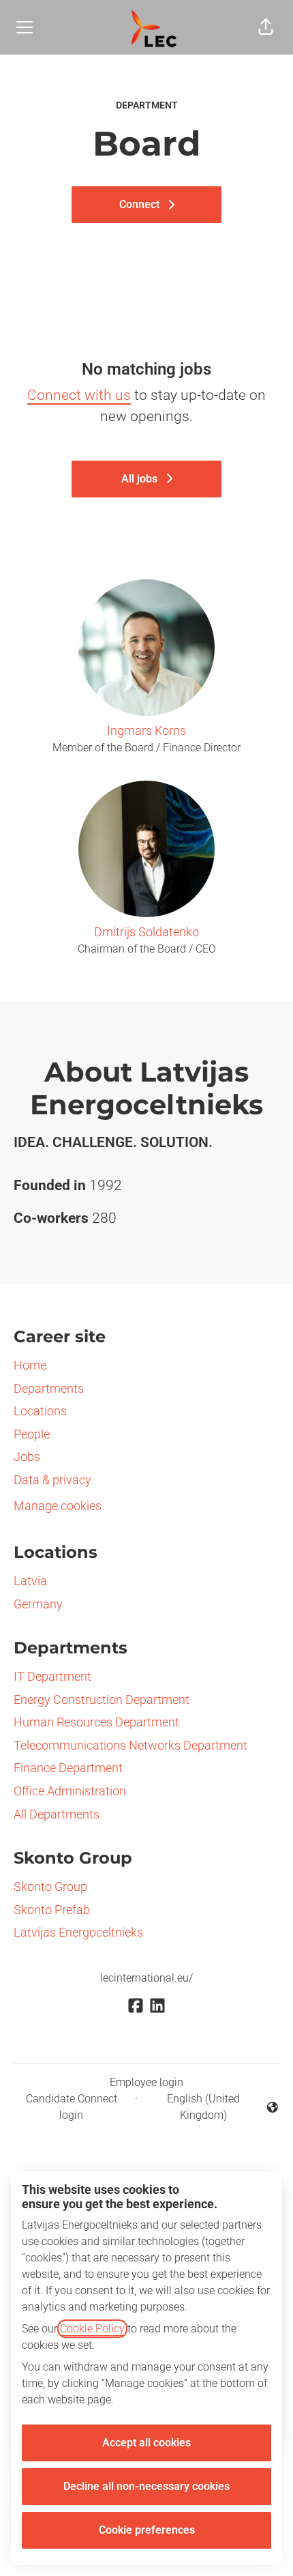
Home (30, 1365)
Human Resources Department (96, 1722)
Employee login (146, 2082)
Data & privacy (52, 1480)
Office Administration (70, 1791)
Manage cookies (58, 1506)
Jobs (27, 1457)
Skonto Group (50, 1886)
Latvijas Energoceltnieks (78, 1932)
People (32, 1434)
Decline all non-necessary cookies (146, 2486)
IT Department (52, 1676)
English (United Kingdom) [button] (191, 2107)
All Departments (57, 1814)
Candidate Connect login (72, 2107)
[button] (266, 27)
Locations (40, 1411)
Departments (49, 1388)
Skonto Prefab (52, 1910)
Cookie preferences (147, 2530)
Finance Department (68, 1768)
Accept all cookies (146, 2443)
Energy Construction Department (102, 1699)
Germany (38, 1604)
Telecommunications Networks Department (130, 1745)
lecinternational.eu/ (146, 1978)
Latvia (30, 1581)
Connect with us (79, 395)
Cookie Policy (92, 2329)
